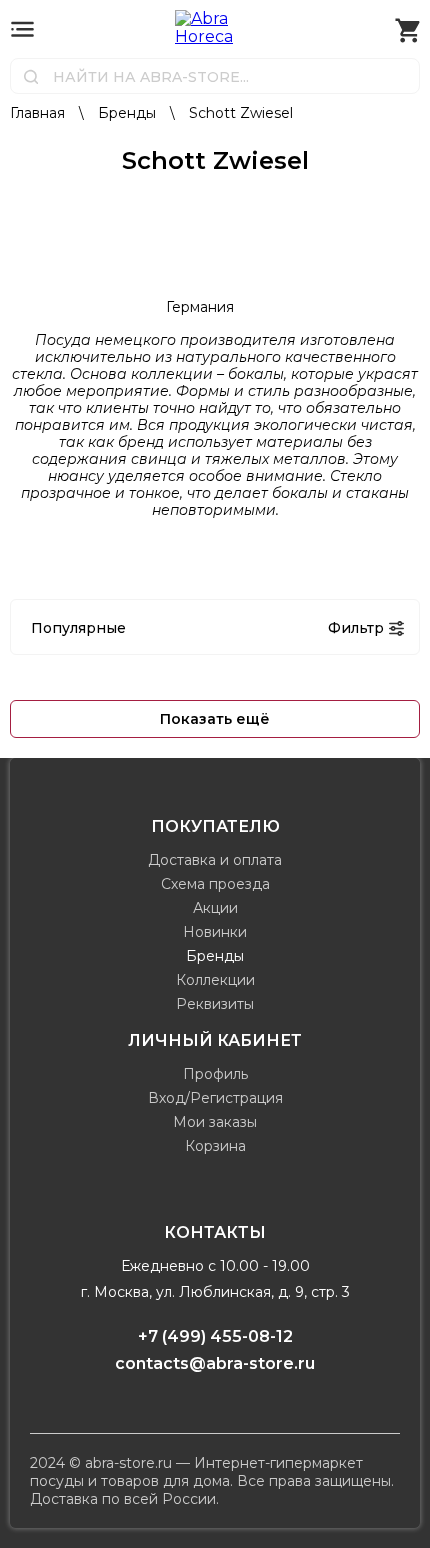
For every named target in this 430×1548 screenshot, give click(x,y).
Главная (39, 113)
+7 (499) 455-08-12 (215, 1336)
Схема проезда (215, 884)
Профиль (215, 1074)
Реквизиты (215, 1004)
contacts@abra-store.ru (215, 1363)
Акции (215, 908)
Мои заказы (215, 1122)
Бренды (129, 113)
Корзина (215, 1146)
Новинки (215, 932)
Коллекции (215, 980)
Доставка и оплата (215, 860)
